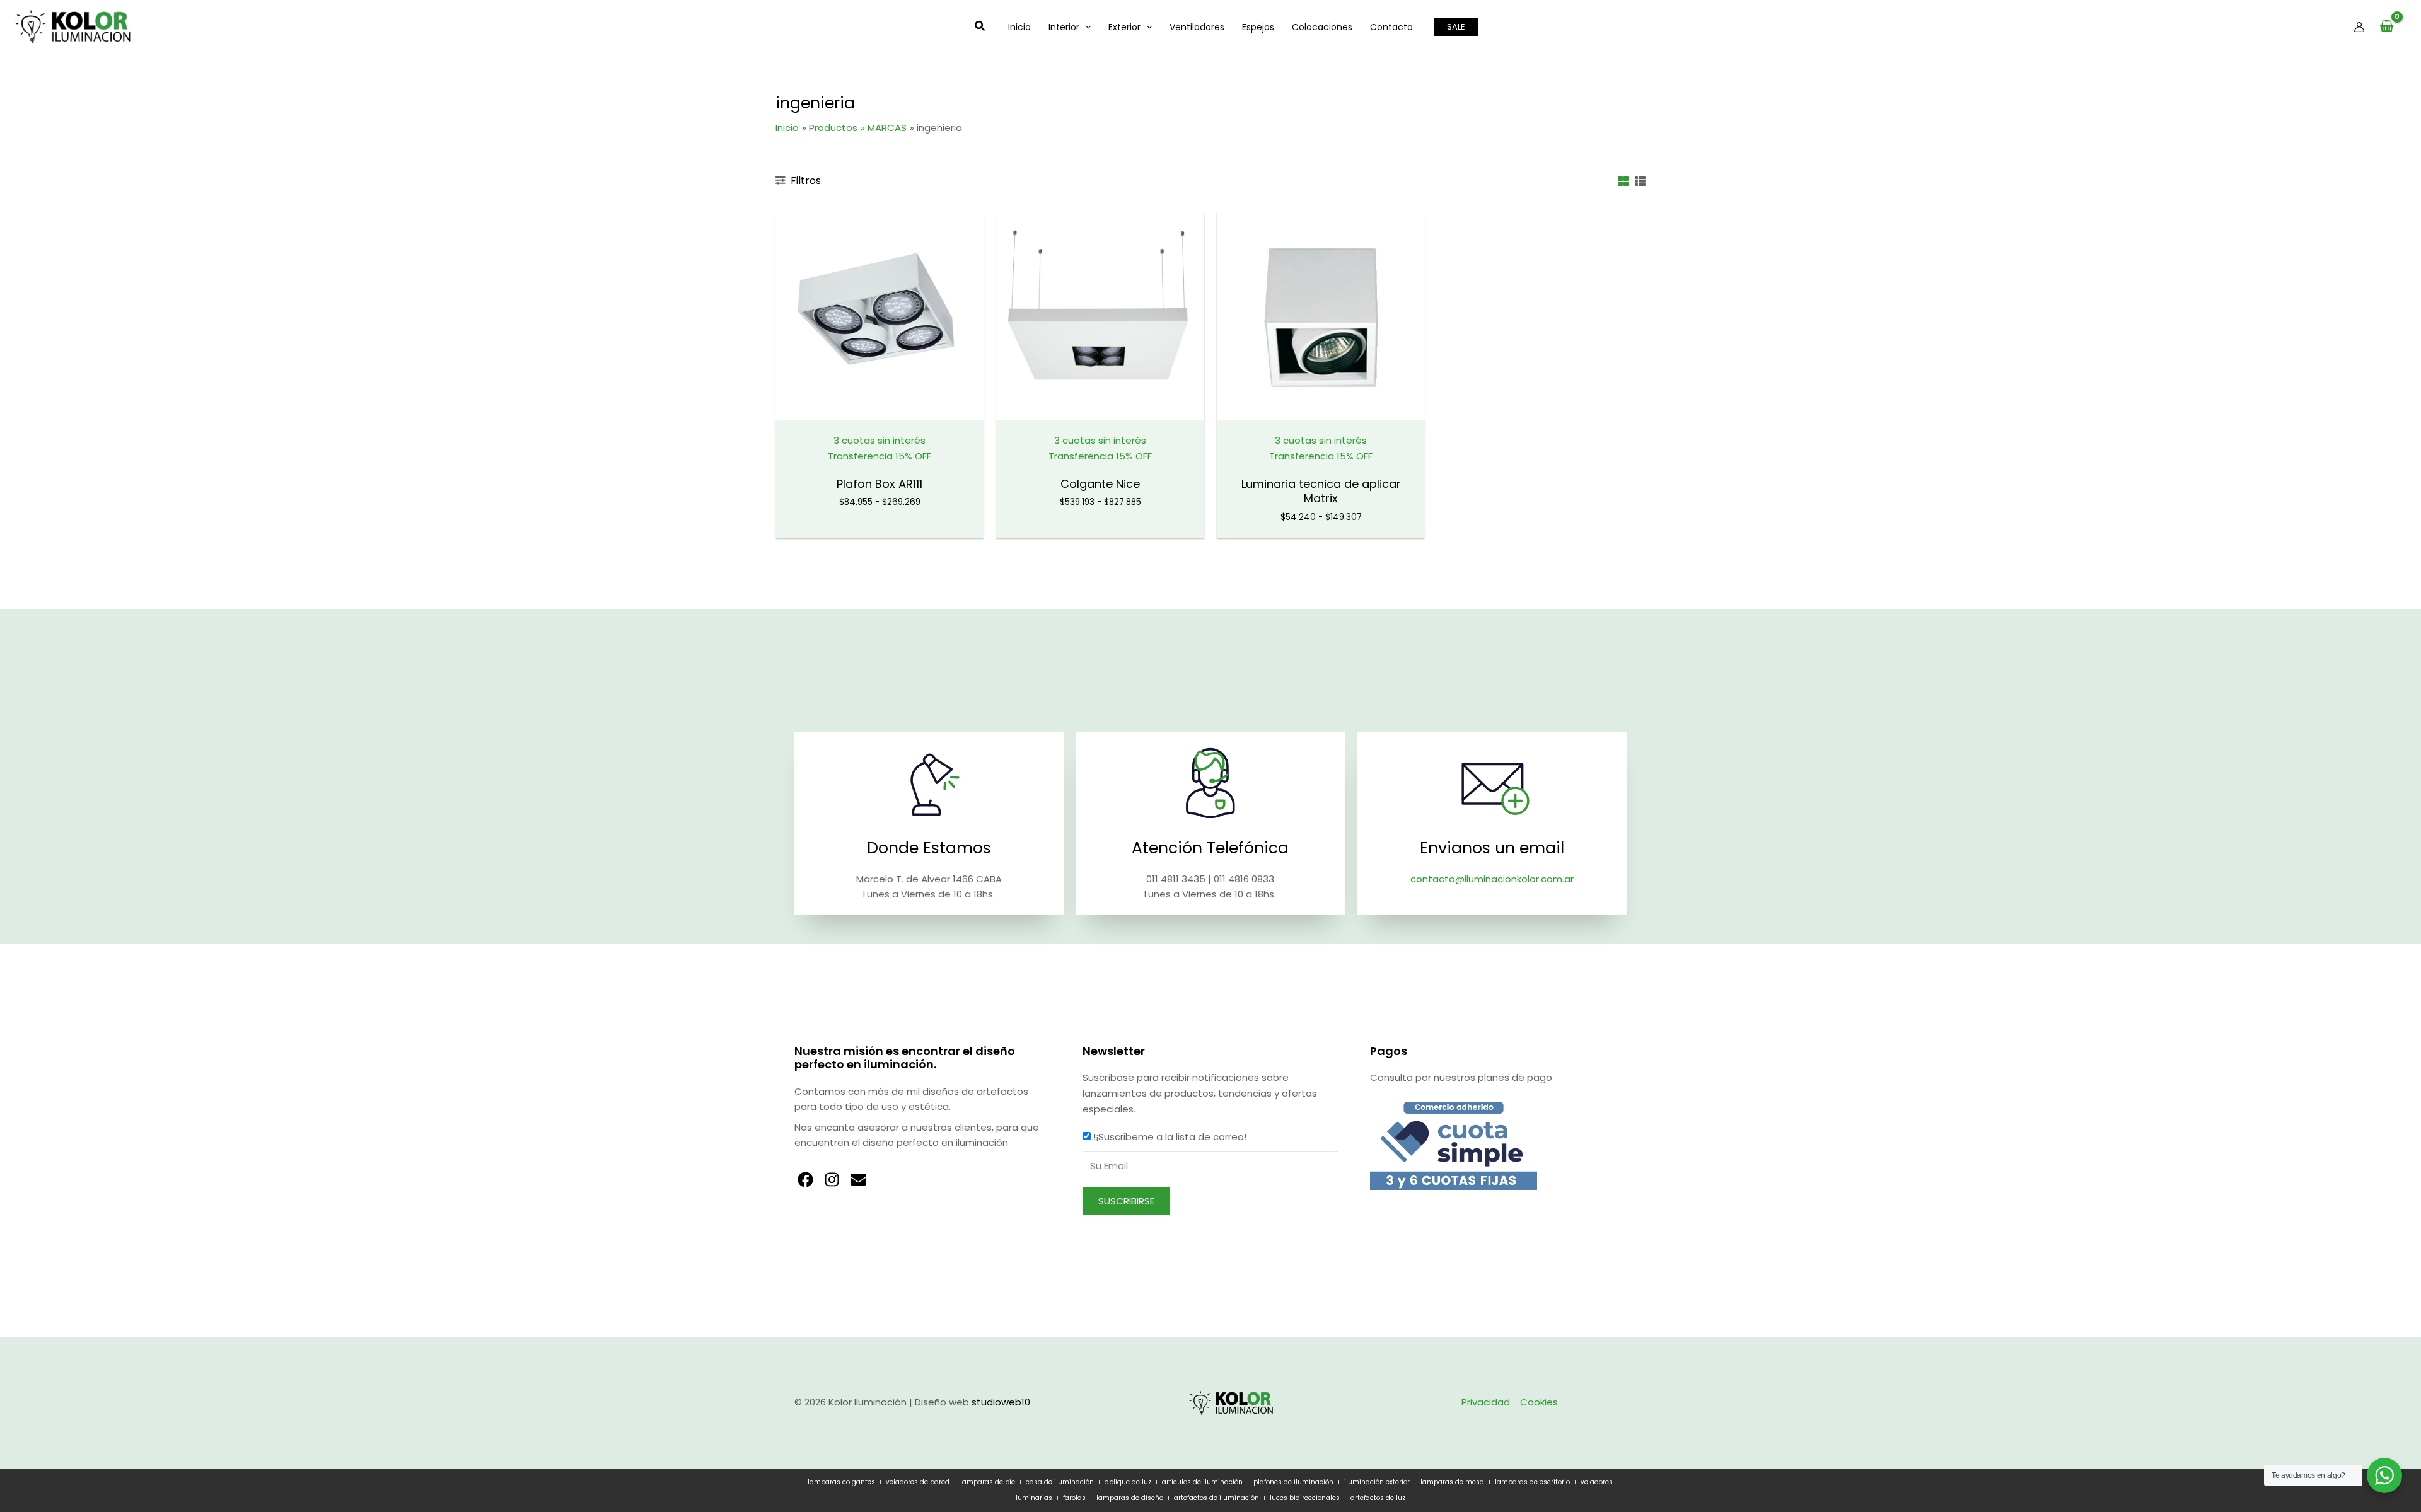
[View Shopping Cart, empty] (2387, 27)
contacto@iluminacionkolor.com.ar (1492, 879)
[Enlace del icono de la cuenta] (2359, 27)
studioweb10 (1001, 1402)
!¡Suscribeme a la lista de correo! (1170, 1137)
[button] (980, 27)
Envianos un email (1492, 848)
